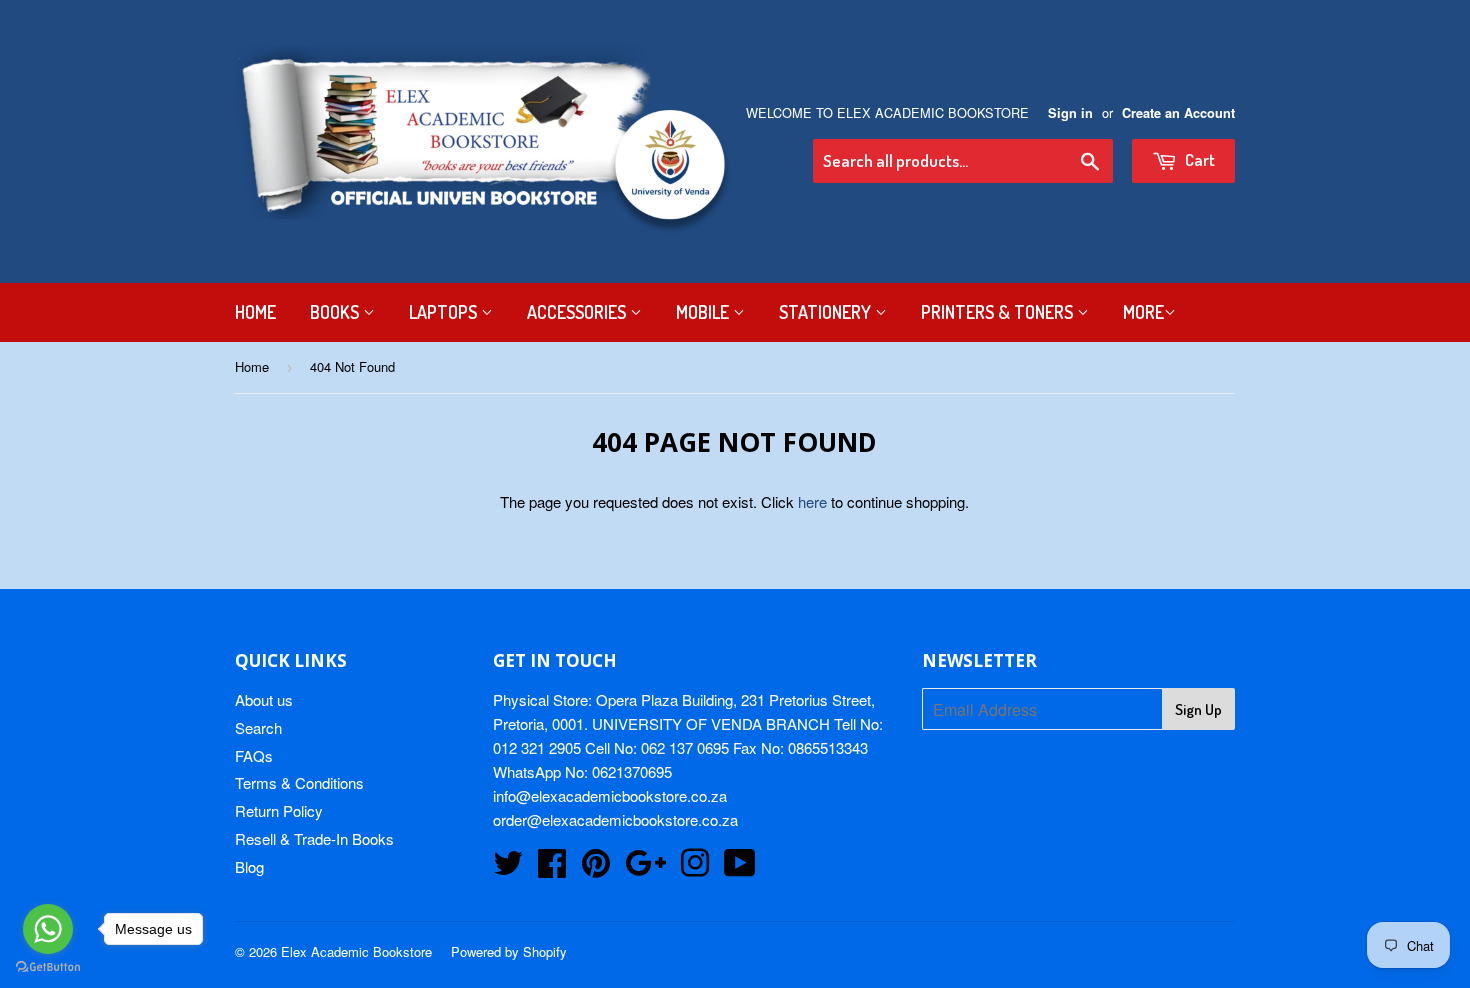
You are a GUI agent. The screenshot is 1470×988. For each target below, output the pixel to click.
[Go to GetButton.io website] (48, 967)
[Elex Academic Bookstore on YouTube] (740, 868)
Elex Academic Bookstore (356, 951)
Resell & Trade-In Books (314, 838)
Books (336, 312)
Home (255, 312)
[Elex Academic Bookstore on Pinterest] (596, 868)
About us (264, 699)
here (812, 501)
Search (258, 727)
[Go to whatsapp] (48, 929)
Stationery (827, 312)
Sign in (1070, 113)
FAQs (254, 755)
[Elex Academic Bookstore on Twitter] (508, 868)
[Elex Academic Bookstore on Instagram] (695, 868)
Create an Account (1178, 113)
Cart (1198, 159)
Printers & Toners (999, 312)
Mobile (704, 312)
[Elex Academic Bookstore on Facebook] (552, 868)
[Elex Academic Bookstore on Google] (645, 868)
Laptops (445, 312)
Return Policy (279, 810)
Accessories (578, 312)
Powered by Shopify (509, 951)
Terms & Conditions (299, 782)
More (1143, 312)
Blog (249, 866)
